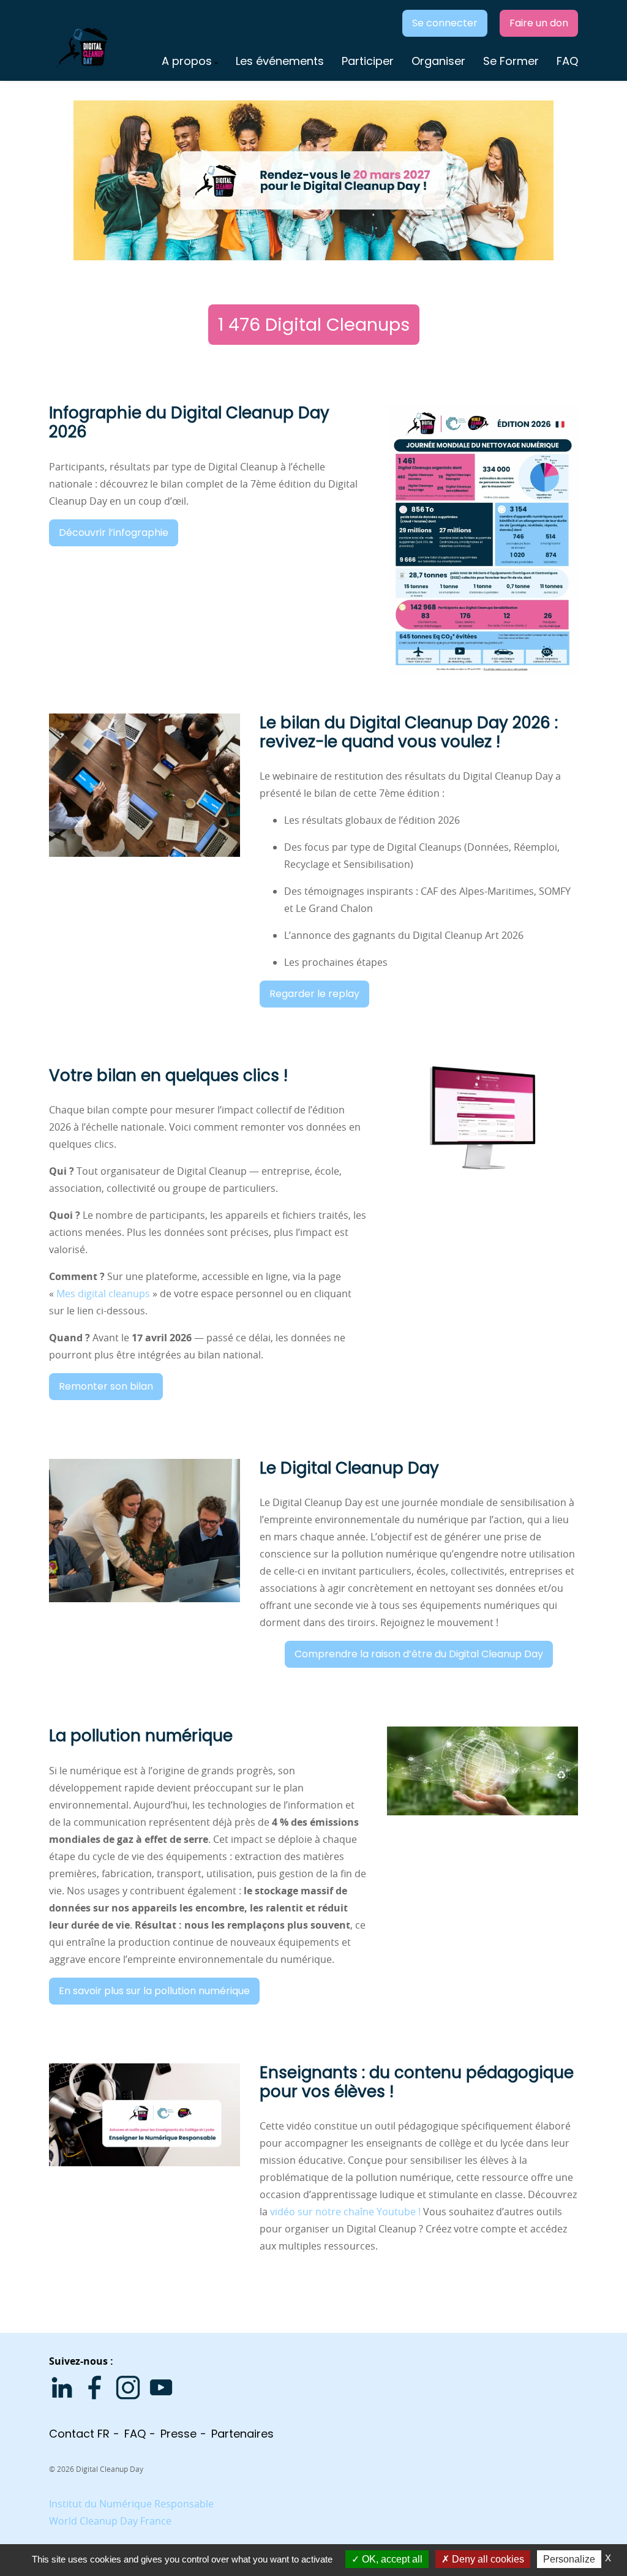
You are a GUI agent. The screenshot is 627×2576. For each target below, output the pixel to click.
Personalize (569, 2559)
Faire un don (539, 23)
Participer (368, 61)
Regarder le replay (314, 994)
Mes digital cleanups (103, 1294)
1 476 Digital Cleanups (314, 325)
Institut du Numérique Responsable (131, 2504)
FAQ (567, 61)
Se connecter (445, 23)
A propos (187, 61)
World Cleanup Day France (110, 2521)
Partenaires (242, 2434)
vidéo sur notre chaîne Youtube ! (347, 2212)
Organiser (438, 61)
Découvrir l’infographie (114, 533)
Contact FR (79, 2434)
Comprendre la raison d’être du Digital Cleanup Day (419, 1654)
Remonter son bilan (106, 1386)
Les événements (280, 61)
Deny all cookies (487, 2559)
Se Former (511, 61)
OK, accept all (391, 2559)
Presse (178, 2434)
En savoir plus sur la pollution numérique (154, 1991)
